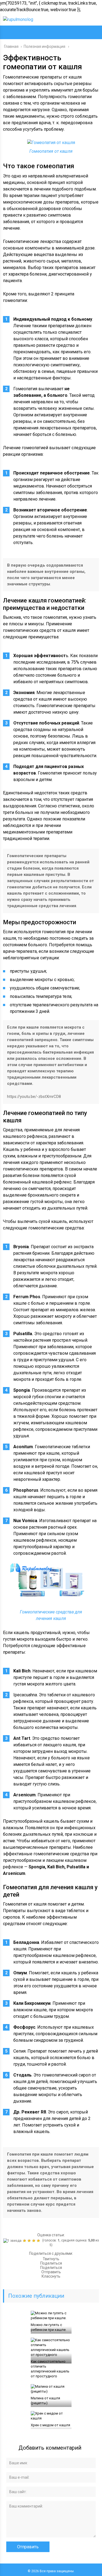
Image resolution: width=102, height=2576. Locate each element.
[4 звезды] (34, 2241)
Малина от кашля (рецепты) (45, 2401)
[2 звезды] (25, 2241)
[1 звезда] (13, 2241)
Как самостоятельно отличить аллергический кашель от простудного (50, 2369)
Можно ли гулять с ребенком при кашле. (49, 2327)
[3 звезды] (30, 2241)
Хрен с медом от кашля (50, 2425)
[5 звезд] (39, 2241)
